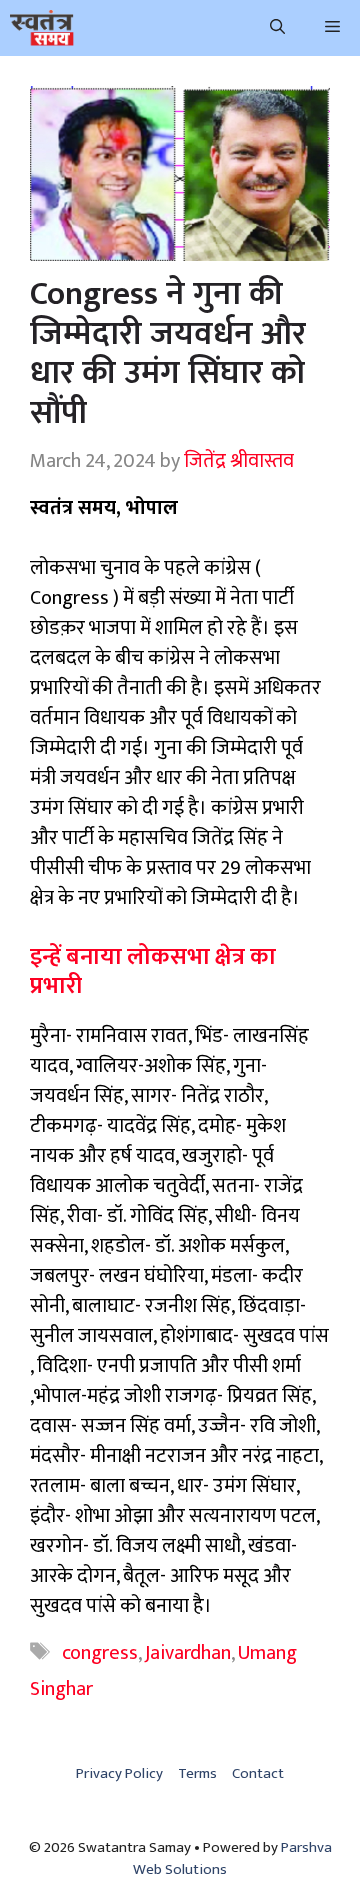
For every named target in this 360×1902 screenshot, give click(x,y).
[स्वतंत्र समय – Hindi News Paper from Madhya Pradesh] (42, 28)
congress (100, 1653)
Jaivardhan (188, 1653)
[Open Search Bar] (277, 28)
